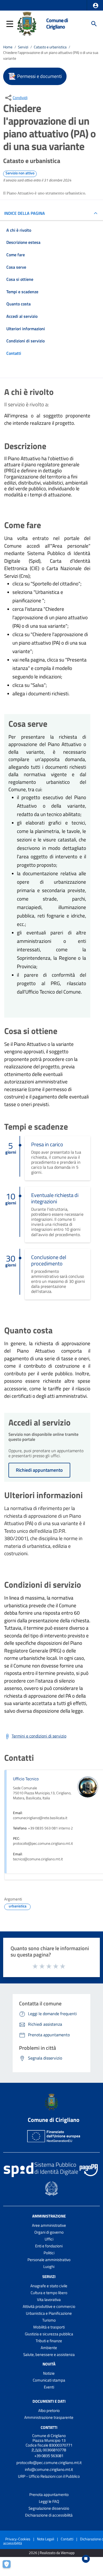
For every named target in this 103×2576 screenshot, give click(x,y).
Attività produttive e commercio (49, 2306)
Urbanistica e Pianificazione (49, 2313)
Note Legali (46, 2539)
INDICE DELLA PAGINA (25, 213)
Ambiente (49, 2348)
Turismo (49, 2320)
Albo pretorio (49, 2410)
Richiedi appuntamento (39, 1470)
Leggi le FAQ (49, 2501)
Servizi (23, 47)
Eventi (49, 2387)
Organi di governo (49, 2232)
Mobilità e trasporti (49, 2327)
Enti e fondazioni (49, 2246)
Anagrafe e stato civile (49, 2286)
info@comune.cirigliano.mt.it (49, 2469)
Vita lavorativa (49, 2300)
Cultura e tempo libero (49, 2293)
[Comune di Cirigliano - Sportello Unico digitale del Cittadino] (27, 23)
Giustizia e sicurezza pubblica (49, 2334)
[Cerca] (94, 24)
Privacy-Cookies (18, 2539)
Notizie (49, 2373)
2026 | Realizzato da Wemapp (52, 2553)
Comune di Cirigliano (57, 24)
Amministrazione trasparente (49, 2417)
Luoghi (49, 2267)
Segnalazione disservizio (49, 2508)
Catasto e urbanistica (50, 47)
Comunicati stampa (49, 2380)
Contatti (49, 2427)
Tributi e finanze (49, 2341)
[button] (96, 6)
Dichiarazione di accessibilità (49, 2515)
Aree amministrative (49, 2225)
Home (8, 47)
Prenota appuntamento (49, 2495)
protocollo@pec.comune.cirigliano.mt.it (49, 2463)
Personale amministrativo (49, 2260)
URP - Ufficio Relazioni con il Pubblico (49, 2476)
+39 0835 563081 (49, 2456)
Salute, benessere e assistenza (49, 2354)
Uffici (49, 2239)
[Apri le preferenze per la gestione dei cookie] (9, 2567)
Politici (49, 2253)
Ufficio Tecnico (26, 1779)
